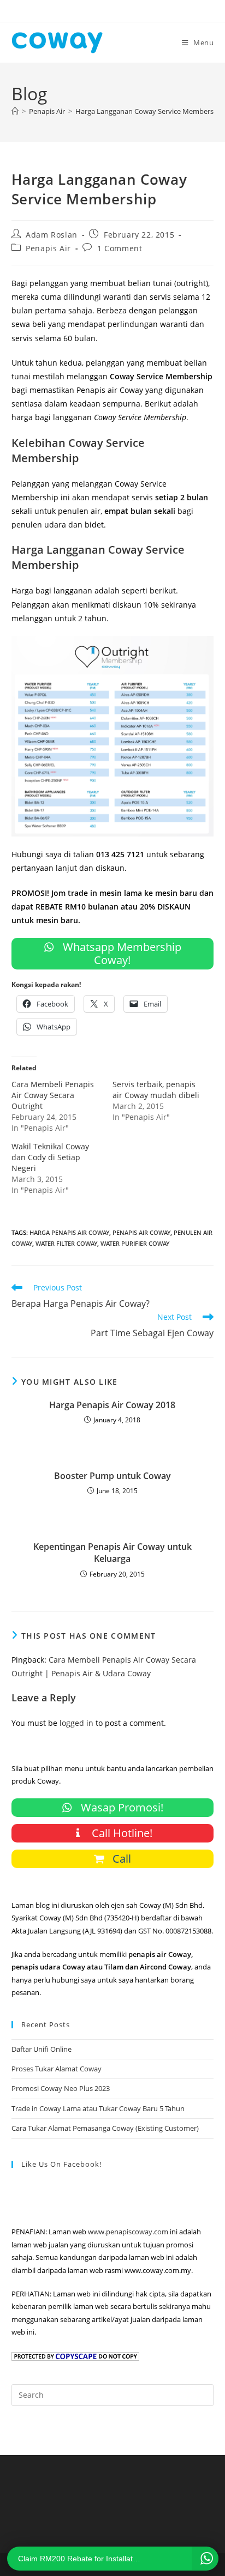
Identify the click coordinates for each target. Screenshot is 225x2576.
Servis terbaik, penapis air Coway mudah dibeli (156, 1090)
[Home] (15, 111)
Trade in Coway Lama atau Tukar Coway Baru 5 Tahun (98, 2108)
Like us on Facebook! (61, 2164)
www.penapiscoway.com (128, 2232)
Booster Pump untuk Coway (112, 1476)
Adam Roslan (52, 235)
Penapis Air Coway (141, 1232)
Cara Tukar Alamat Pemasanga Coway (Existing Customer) (105, 2128)
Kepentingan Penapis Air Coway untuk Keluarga (112, 1553)
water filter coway (66, 1243)
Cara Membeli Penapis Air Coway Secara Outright (53, 1095)
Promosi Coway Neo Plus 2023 (61, 2088)
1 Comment (120, 248)
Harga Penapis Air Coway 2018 (112, 1405)
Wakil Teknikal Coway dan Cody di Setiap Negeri (50, 1157)
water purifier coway (135, 1243)
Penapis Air (48, 248)
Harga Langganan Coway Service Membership (150, 111)
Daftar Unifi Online (42, 2049)
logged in (76, 1723)
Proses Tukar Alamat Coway (57, 2069)
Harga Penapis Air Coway (69, 1232)
